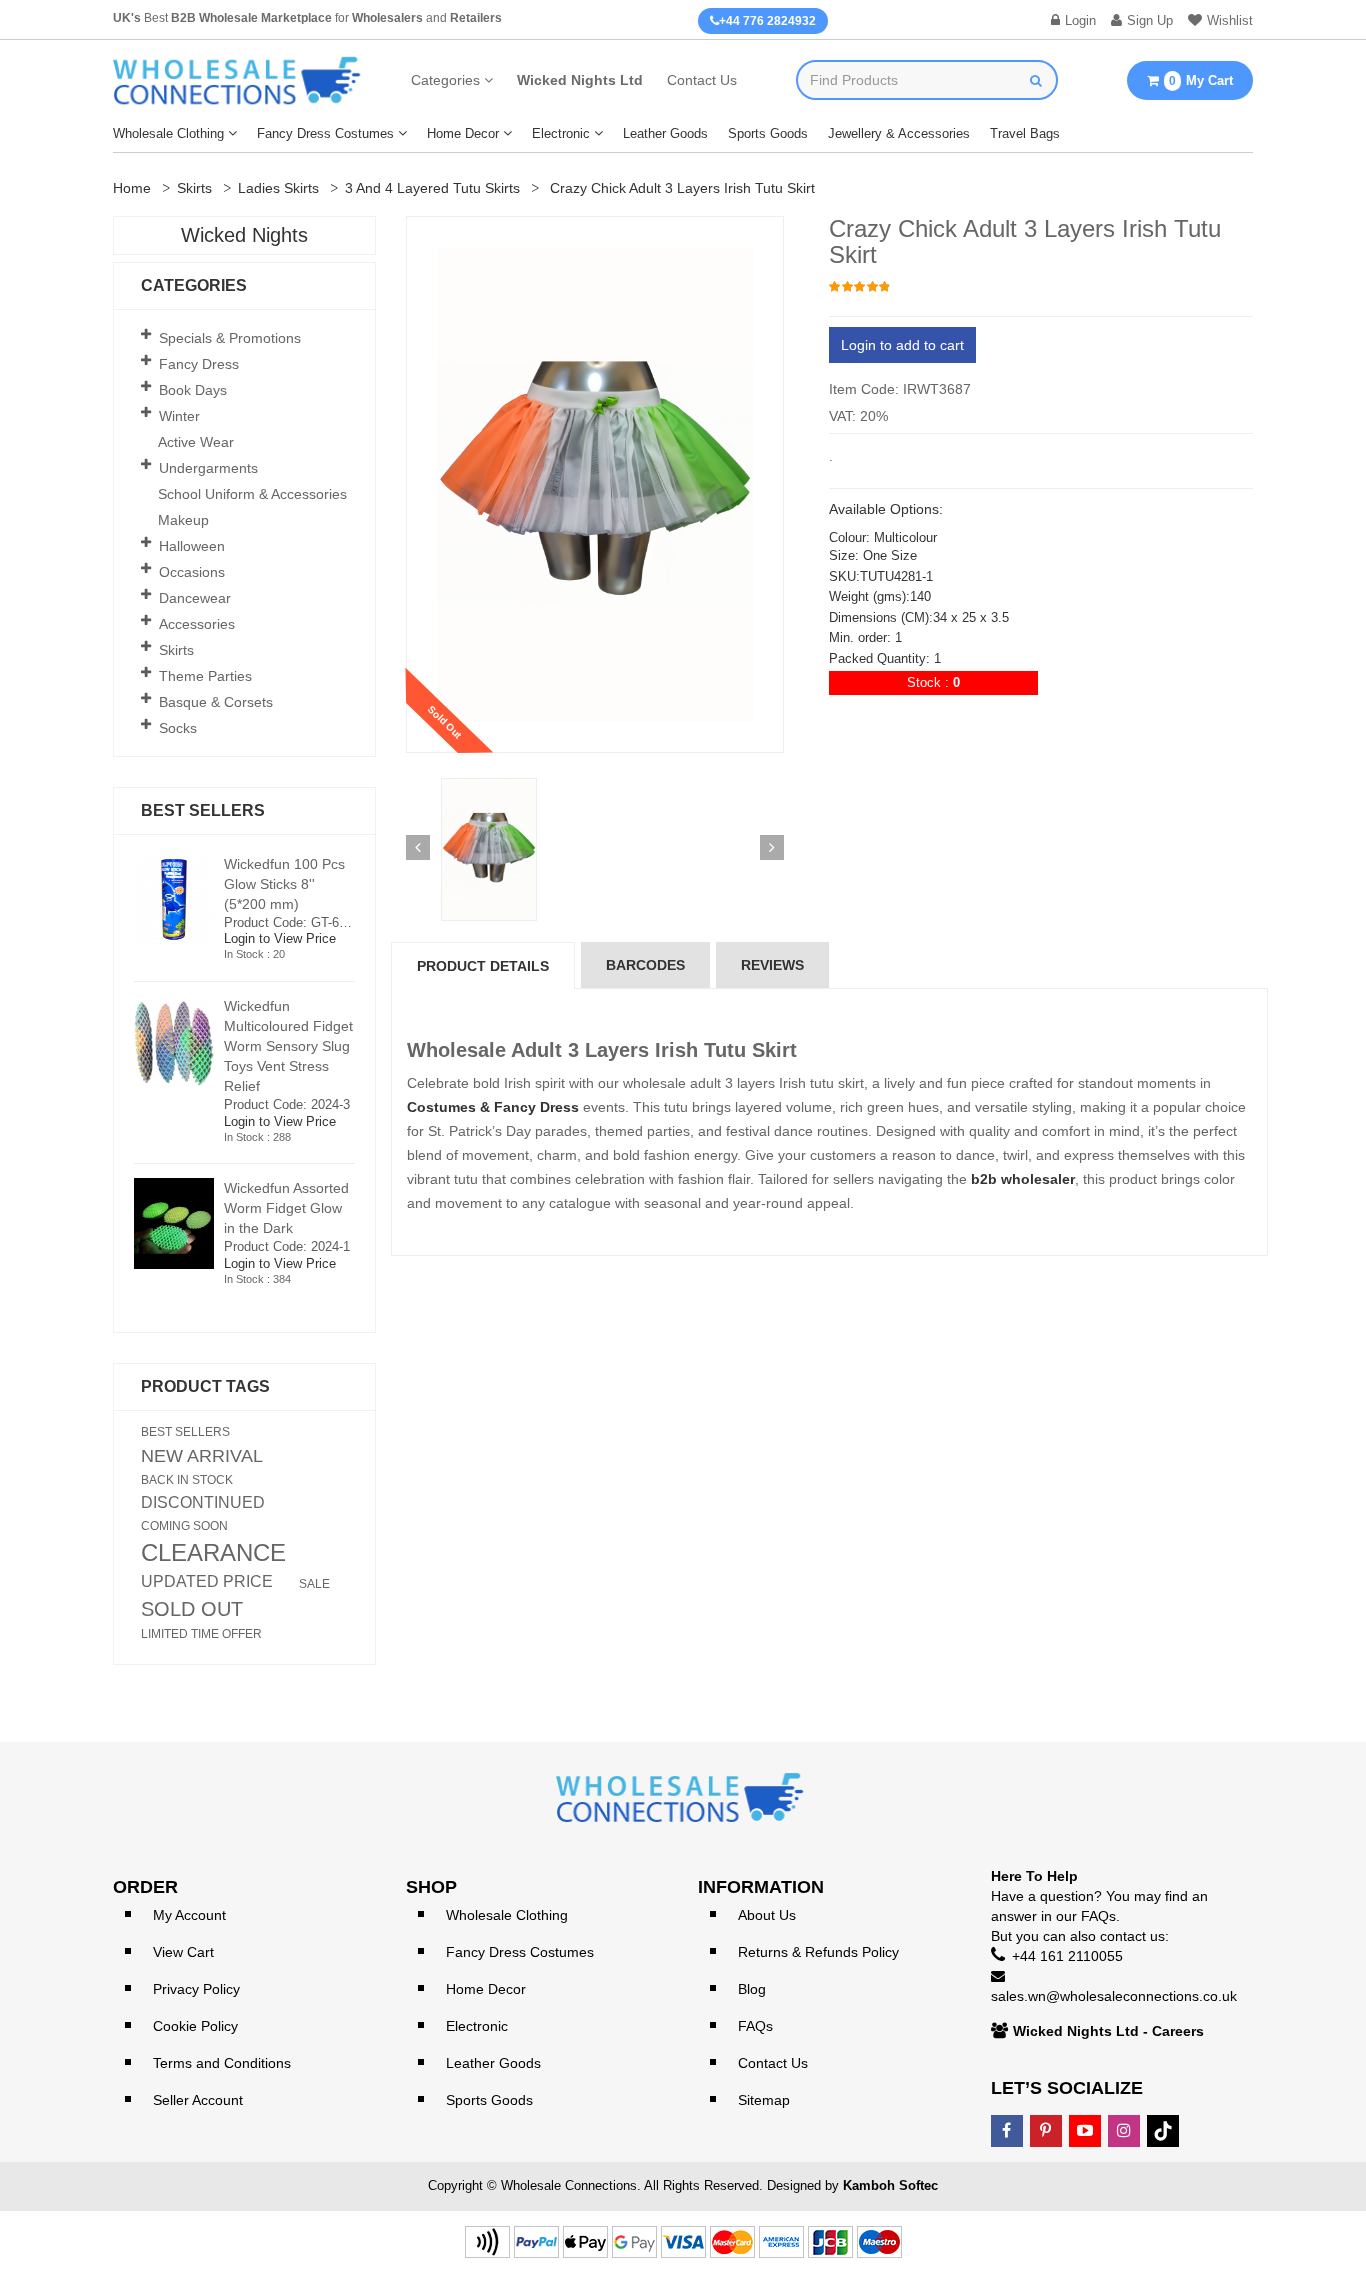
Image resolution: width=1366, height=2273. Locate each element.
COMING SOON (184, 1526)
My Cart (1201, 80)
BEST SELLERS (185, 1432)
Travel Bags (1025, 133)
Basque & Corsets (216, 702)
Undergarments (208, 468)
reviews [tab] (772, 965)
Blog (752, 1989)
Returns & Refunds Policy (818, 1952)
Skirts (194, 188)
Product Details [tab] (483, 966)
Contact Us (702, 80)
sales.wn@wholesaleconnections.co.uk (1114, 1996)
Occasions (192, 572)
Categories (445, 80)
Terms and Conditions (222, 2063)
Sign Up (1150, 20)
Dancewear (195, 598)
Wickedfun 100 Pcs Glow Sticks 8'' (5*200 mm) (284, 884)
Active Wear (196, 442)
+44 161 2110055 (1067, 1956)
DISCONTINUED (203, 1503)
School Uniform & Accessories (252, 494)
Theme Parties (205, 676)
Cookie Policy (195, 2026)
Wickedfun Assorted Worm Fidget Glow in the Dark (286, 1208)
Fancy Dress (199, 364)
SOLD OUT (192, 1609)
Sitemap (764, 2100)
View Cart (183, 1952)
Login (1080, 20)
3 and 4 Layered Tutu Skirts (432, 188)
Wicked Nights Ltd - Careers (1108, 2031)
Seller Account (198, 2100)
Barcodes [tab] (645, 965)
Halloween (192, 546)
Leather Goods (665, 133)
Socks (178, 728)
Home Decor (463, 133)
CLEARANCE (213, 1553)
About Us (767, 1915)
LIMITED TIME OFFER (201, 1634)
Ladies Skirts (278, 188)
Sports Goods (768, 133)
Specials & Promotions (230, 338)
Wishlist (1230, 20)
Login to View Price (280, 938)
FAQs (755, 2026)
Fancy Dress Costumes (325, 133)
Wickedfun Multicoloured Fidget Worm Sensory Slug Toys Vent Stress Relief (288, 1046)
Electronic (561, 133)
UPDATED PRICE (207, 1582)
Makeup (183, 520)
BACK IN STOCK (187, 1480)
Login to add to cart (902, 345)
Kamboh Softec (890, 2185)
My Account (189, 1915)
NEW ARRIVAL (202, 1456)
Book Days (193, 390)
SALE (314, 1584)
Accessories (197, 624)
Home (132, 188)
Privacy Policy (196, 1989)
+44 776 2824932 (767, 21)
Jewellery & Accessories (899, 133)
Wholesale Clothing (168, 133)
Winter (179, 416)
